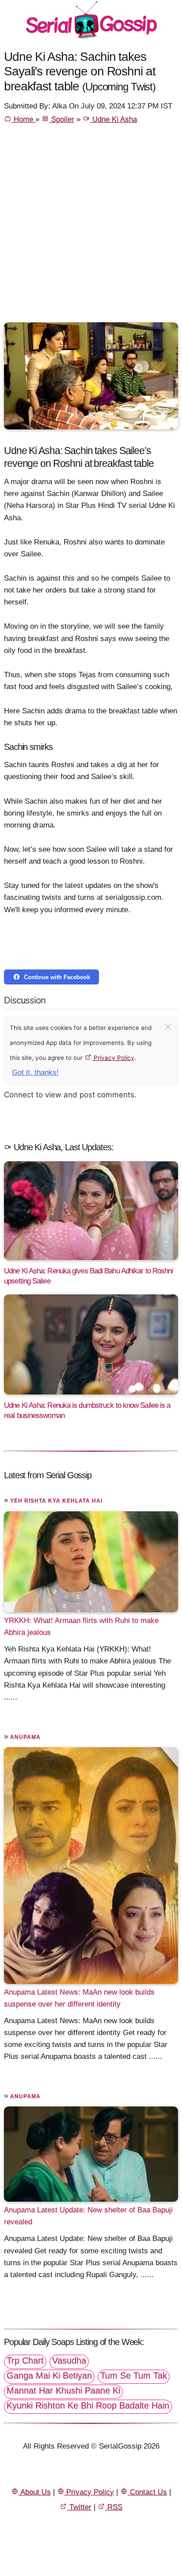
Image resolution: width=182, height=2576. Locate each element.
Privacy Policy (113, 1058)
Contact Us (147, 2492)
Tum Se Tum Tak (134, 2375)
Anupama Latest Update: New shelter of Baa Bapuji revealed (88, 2216)
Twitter (79, 2507)
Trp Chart (25, 2360)
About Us (35, 2492)
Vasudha (69, 2360)
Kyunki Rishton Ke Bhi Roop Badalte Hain (88, 2405)
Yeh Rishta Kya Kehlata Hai (56, 1501)
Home (23, 119)
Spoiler (62, 119)
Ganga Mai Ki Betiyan (49, 2375)
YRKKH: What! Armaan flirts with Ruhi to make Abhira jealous (81, 1626)
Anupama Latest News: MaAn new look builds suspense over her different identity (79, 1998)
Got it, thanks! (35, 1072)
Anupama (25, 1737)
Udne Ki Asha (114, 119)
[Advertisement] (91, 227)
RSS (114, 2507)
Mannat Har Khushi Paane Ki (63, 2390)
